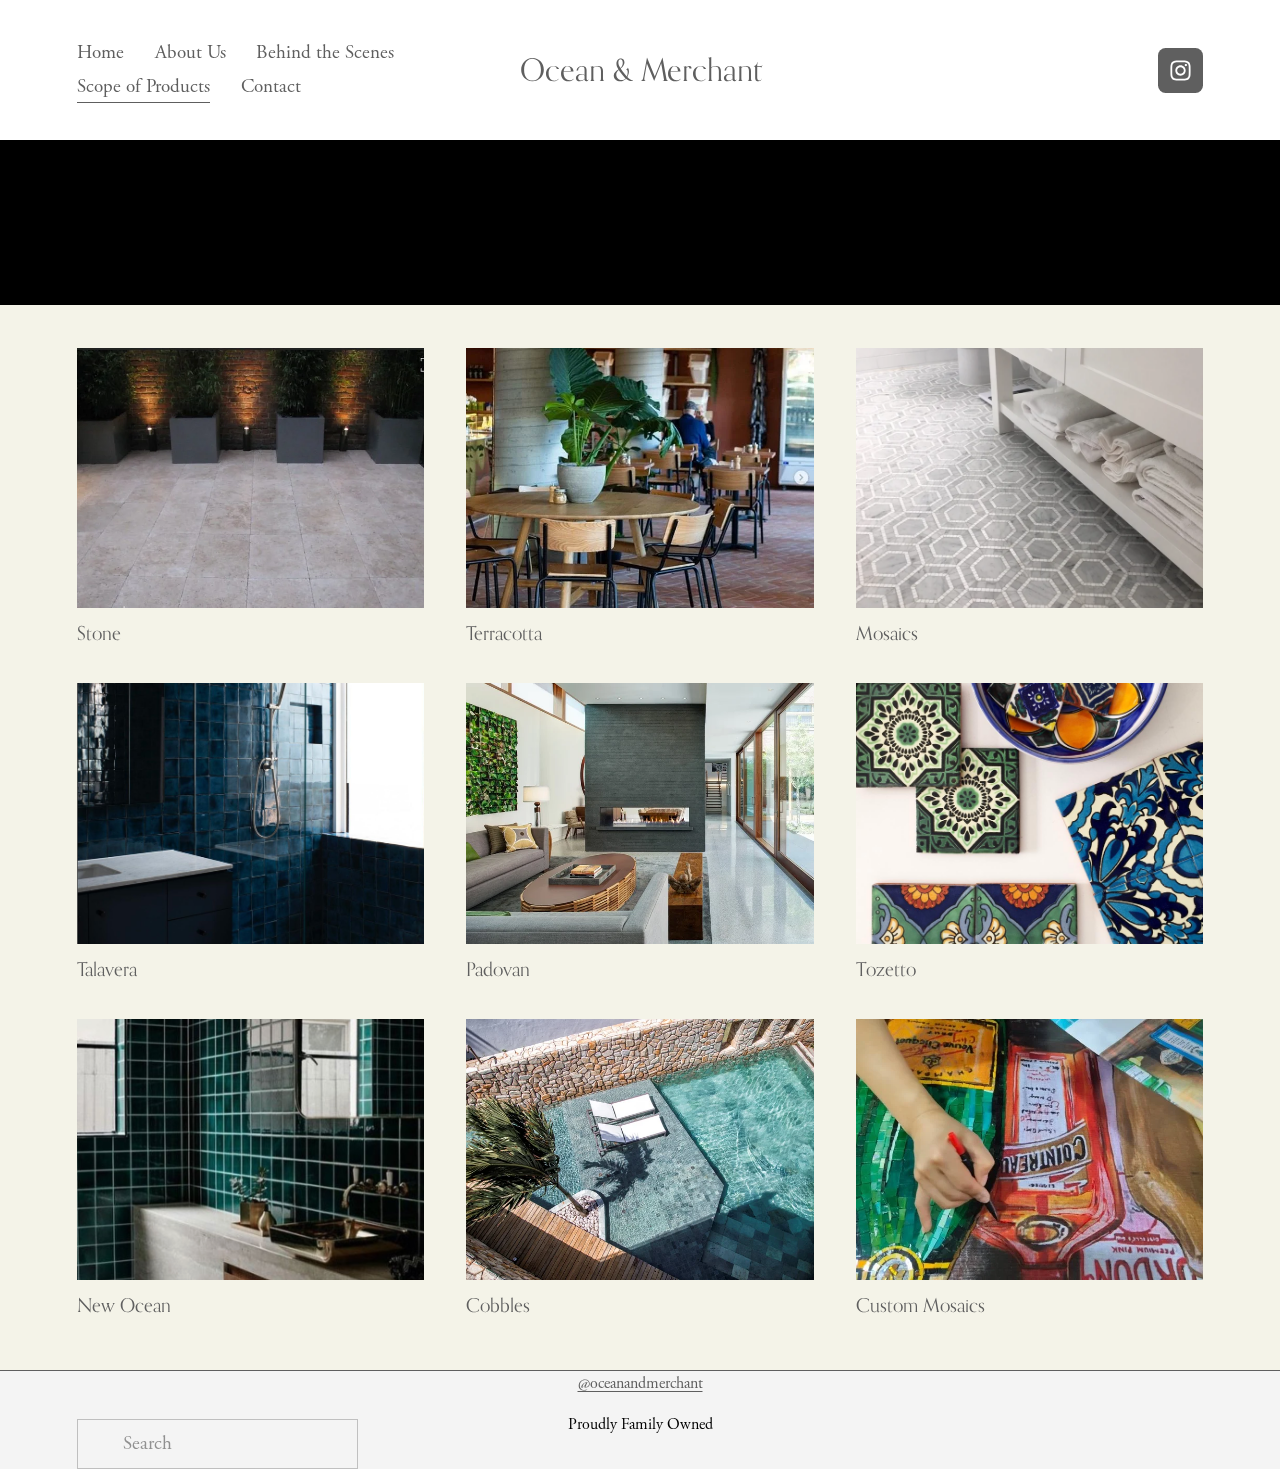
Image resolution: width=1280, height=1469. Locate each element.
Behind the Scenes (325, 53)
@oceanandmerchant (640, 1383)
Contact (271, 87)
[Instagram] (1180, 70)
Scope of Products (143, 87)
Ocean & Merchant (641, 69)
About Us (190, 53)
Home (100, 53)
